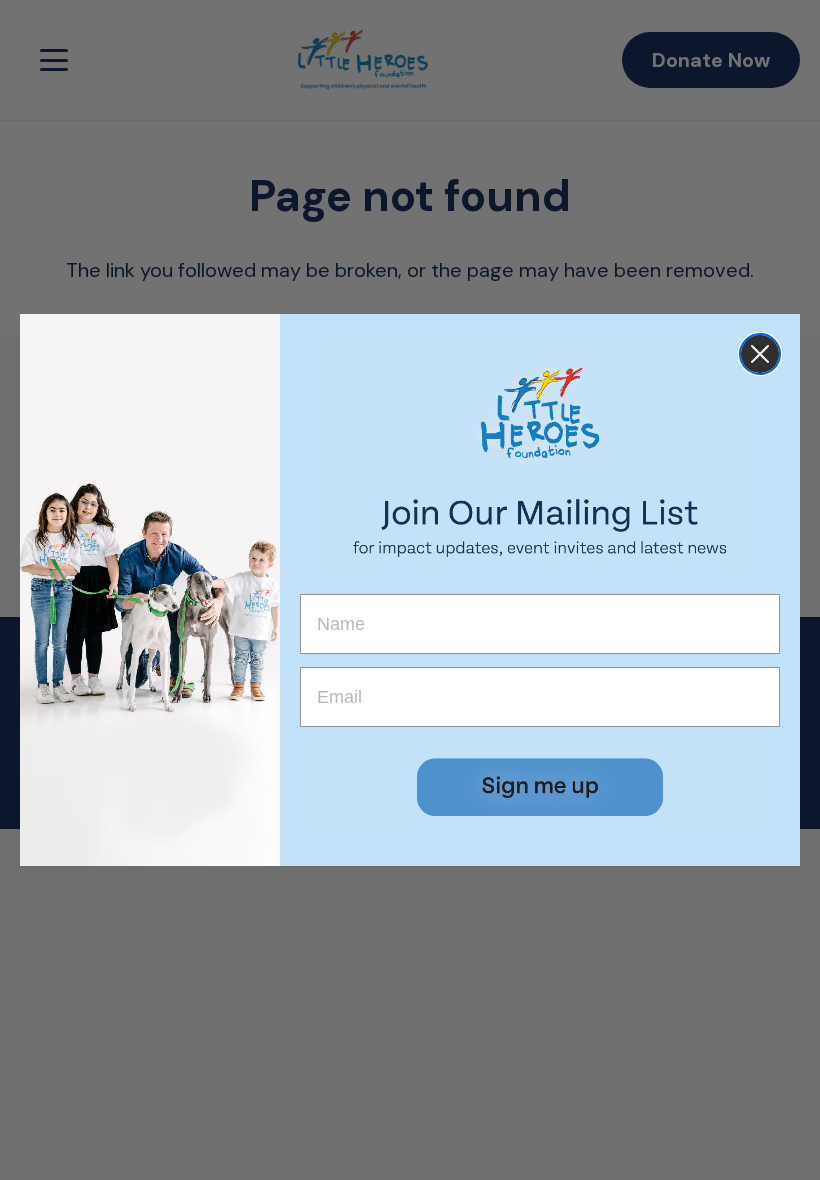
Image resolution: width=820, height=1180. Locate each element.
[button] (540, 786)
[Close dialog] (760, 354)
